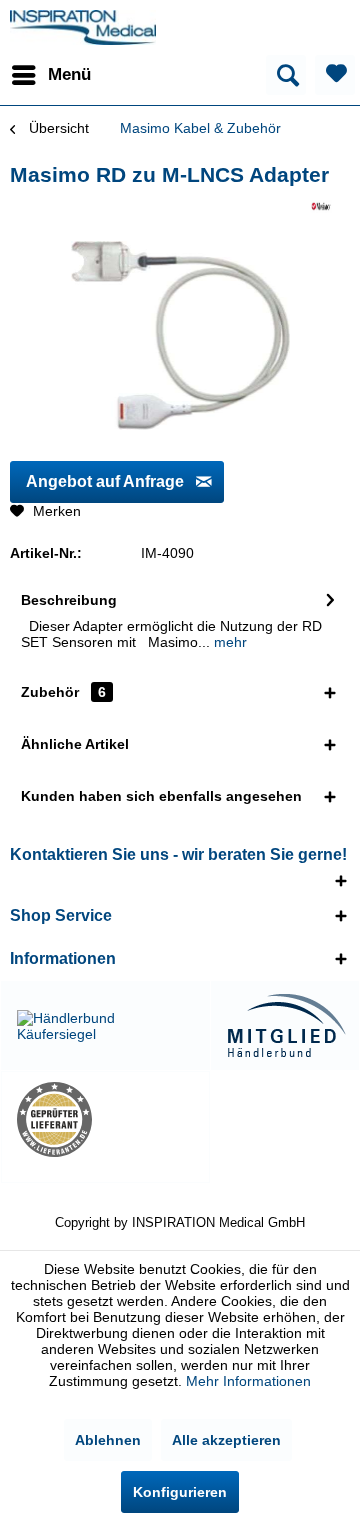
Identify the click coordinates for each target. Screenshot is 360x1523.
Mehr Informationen (248, 1381)
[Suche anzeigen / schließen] (286, 75)
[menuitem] (50, 75)
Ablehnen (108, 1440)
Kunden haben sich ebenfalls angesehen (161, 796)
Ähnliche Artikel (75, 744)
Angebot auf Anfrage (105, 481)
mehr (228, 642)
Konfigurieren (180, 1492)
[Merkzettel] (335, 75)
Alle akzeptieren (226, 1440)
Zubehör (63, 692)
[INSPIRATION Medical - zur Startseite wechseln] (83, 27)
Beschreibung (69, 600)
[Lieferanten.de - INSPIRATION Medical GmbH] (105, 1119)
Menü (69, 74)
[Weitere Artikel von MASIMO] (321, 206)
